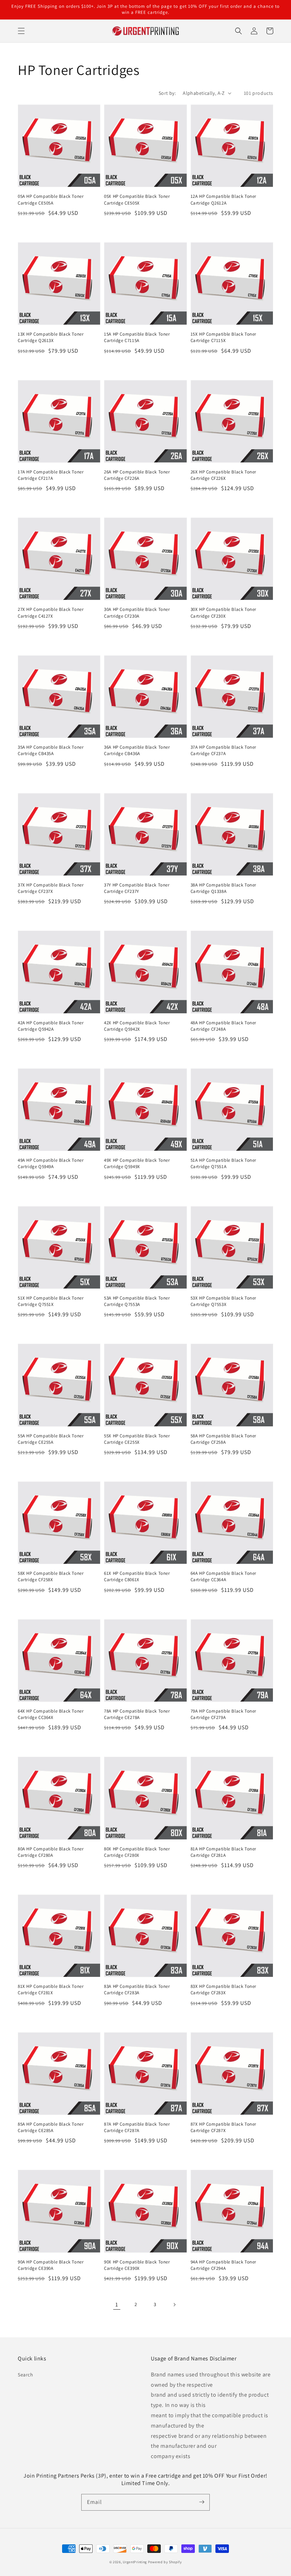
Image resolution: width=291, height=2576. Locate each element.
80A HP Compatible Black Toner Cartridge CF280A (51, 1852)
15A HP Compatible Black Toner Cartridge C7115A (137, 337)
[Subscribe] (202, 2502)
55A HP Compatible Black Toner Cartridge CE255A (51, 1439)
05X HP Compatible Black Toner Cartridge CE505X (137, 199)
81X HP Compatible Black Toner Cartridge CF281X (51, 1989)
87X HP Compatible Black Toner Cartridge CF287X (223, 2127)
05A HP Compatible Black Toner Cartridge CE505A (51, 199)
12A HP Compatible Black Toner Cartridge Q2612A (223, 199)
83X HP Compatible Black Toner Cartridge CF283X (223, 1989)
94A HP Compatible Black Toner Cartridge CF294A (223, 2265)
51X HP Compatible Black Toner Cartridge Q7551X (51, 1301)
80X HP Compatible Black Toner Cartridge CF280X (137, 1852)
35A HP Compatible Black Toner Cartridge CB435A (51, 750)
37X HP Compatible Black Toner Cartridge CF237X (51, 888)
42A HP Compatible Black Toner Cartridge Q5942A (51, 1026)
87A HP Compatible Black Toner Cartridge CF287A (137, 2127)
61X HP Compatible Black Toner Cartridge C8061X (137, 1576)
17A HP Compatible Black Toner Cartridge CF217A (51, 475)
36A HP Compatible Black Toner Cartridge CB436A (137, 750)
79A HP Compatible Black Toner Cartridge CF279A (223, 1714)
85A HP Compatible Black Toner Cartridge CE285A (51, 2127)
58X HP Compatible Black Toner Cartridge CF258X (51, 1576)
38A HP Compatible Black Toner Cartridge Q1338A (223, 888)
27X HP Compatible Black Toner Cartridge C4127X (51, 612)
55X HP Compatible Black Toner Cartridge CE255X (137, 1439)
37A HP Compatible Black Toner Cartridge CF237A (223, 750)
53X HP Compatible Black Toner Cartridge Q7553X (223, 1301)
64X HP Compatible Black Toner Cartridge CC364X (51, 1714)
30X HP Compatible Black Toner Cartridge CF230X (223, 612)
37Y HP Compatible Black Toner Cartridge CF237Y (137, 888)
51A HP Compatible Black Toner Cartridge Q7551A (223, 1163)
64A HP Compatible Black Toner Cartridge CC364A (223, 1576)
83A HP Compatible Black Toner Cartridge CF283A (137, 1989)
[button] (21, 31)
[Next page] (174, 2305)
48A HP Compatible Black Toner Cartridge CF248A (223, 1026)
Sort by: (167, 93)
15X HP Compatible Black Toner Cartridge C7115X (223, 337)
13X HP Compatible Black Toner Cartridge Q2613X (51, 337)
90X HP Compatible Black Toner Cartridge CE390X (137, 2265)
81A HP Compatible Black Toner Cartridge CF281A (223, 1852)
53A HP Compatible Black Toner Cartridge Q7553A (137, 1301)
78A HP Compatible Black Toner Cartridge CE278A (137, 1714)
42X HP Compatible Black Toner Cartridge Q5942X (137, 1026)
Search (26, 2375)
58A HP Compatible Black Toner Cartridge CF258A (223, 1439)
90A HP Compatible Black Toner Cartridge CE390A (51, 2265)
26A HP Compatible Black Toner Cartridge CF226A (137, 475)
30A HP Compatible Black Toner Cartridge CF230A (137, 612)
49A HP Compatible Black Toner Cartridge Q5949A (51, 1163)
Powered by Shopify (165, 2562)
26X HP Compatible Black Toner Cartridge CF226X (223, 475)
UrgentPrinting (135, 2562)
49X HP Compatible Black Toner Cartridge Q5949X (137, 1163)
